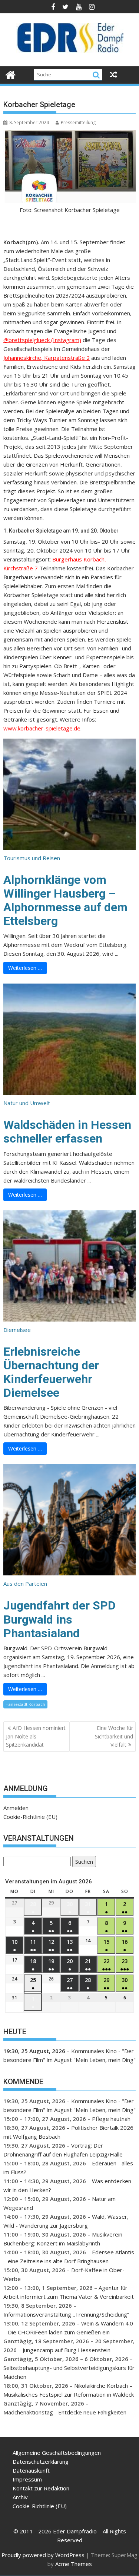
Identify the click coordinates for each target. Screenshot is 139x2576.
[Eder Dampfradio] (11, 74)
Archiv (20, 2497)
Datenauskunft (31, 2470)
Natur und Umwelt (27, 1103)
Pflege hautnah (111, 2119)
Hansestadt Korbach (25, 1704)
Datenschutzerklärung (41, 2461)
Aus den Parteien (25, 1584)
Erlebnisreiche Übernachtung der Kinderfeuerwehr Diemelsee (51, 1372)
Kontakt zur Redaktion (41, 2488)
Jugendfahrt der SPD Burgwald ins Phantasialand (59, 1619)
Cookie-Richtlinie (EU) (30, 1817)
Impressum (27, 2479)
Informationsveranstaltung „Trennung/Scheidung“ (66, 2314)
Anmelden (16, 1808)
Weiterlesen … (25, 968)
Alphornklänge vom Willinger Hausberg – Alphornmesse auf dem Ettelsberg (65, 901)
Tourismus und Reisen (32, 858)
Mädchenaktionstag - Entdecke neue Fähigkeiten (65, 2412)
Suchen (83, 1862)
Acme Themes (74, 2564)
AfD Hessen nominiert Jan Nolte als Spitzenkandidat (36, 1736)
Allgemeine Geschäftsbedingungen (57, 2453)
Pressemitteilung (78, 122)
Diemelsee (17, 1330)
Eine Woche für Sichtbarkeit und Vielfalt (114, 1736)
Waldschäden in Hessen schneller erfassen (67, 1132)
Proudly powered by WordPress (43, 2555)
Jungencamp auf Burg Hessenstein (67, 2350)
